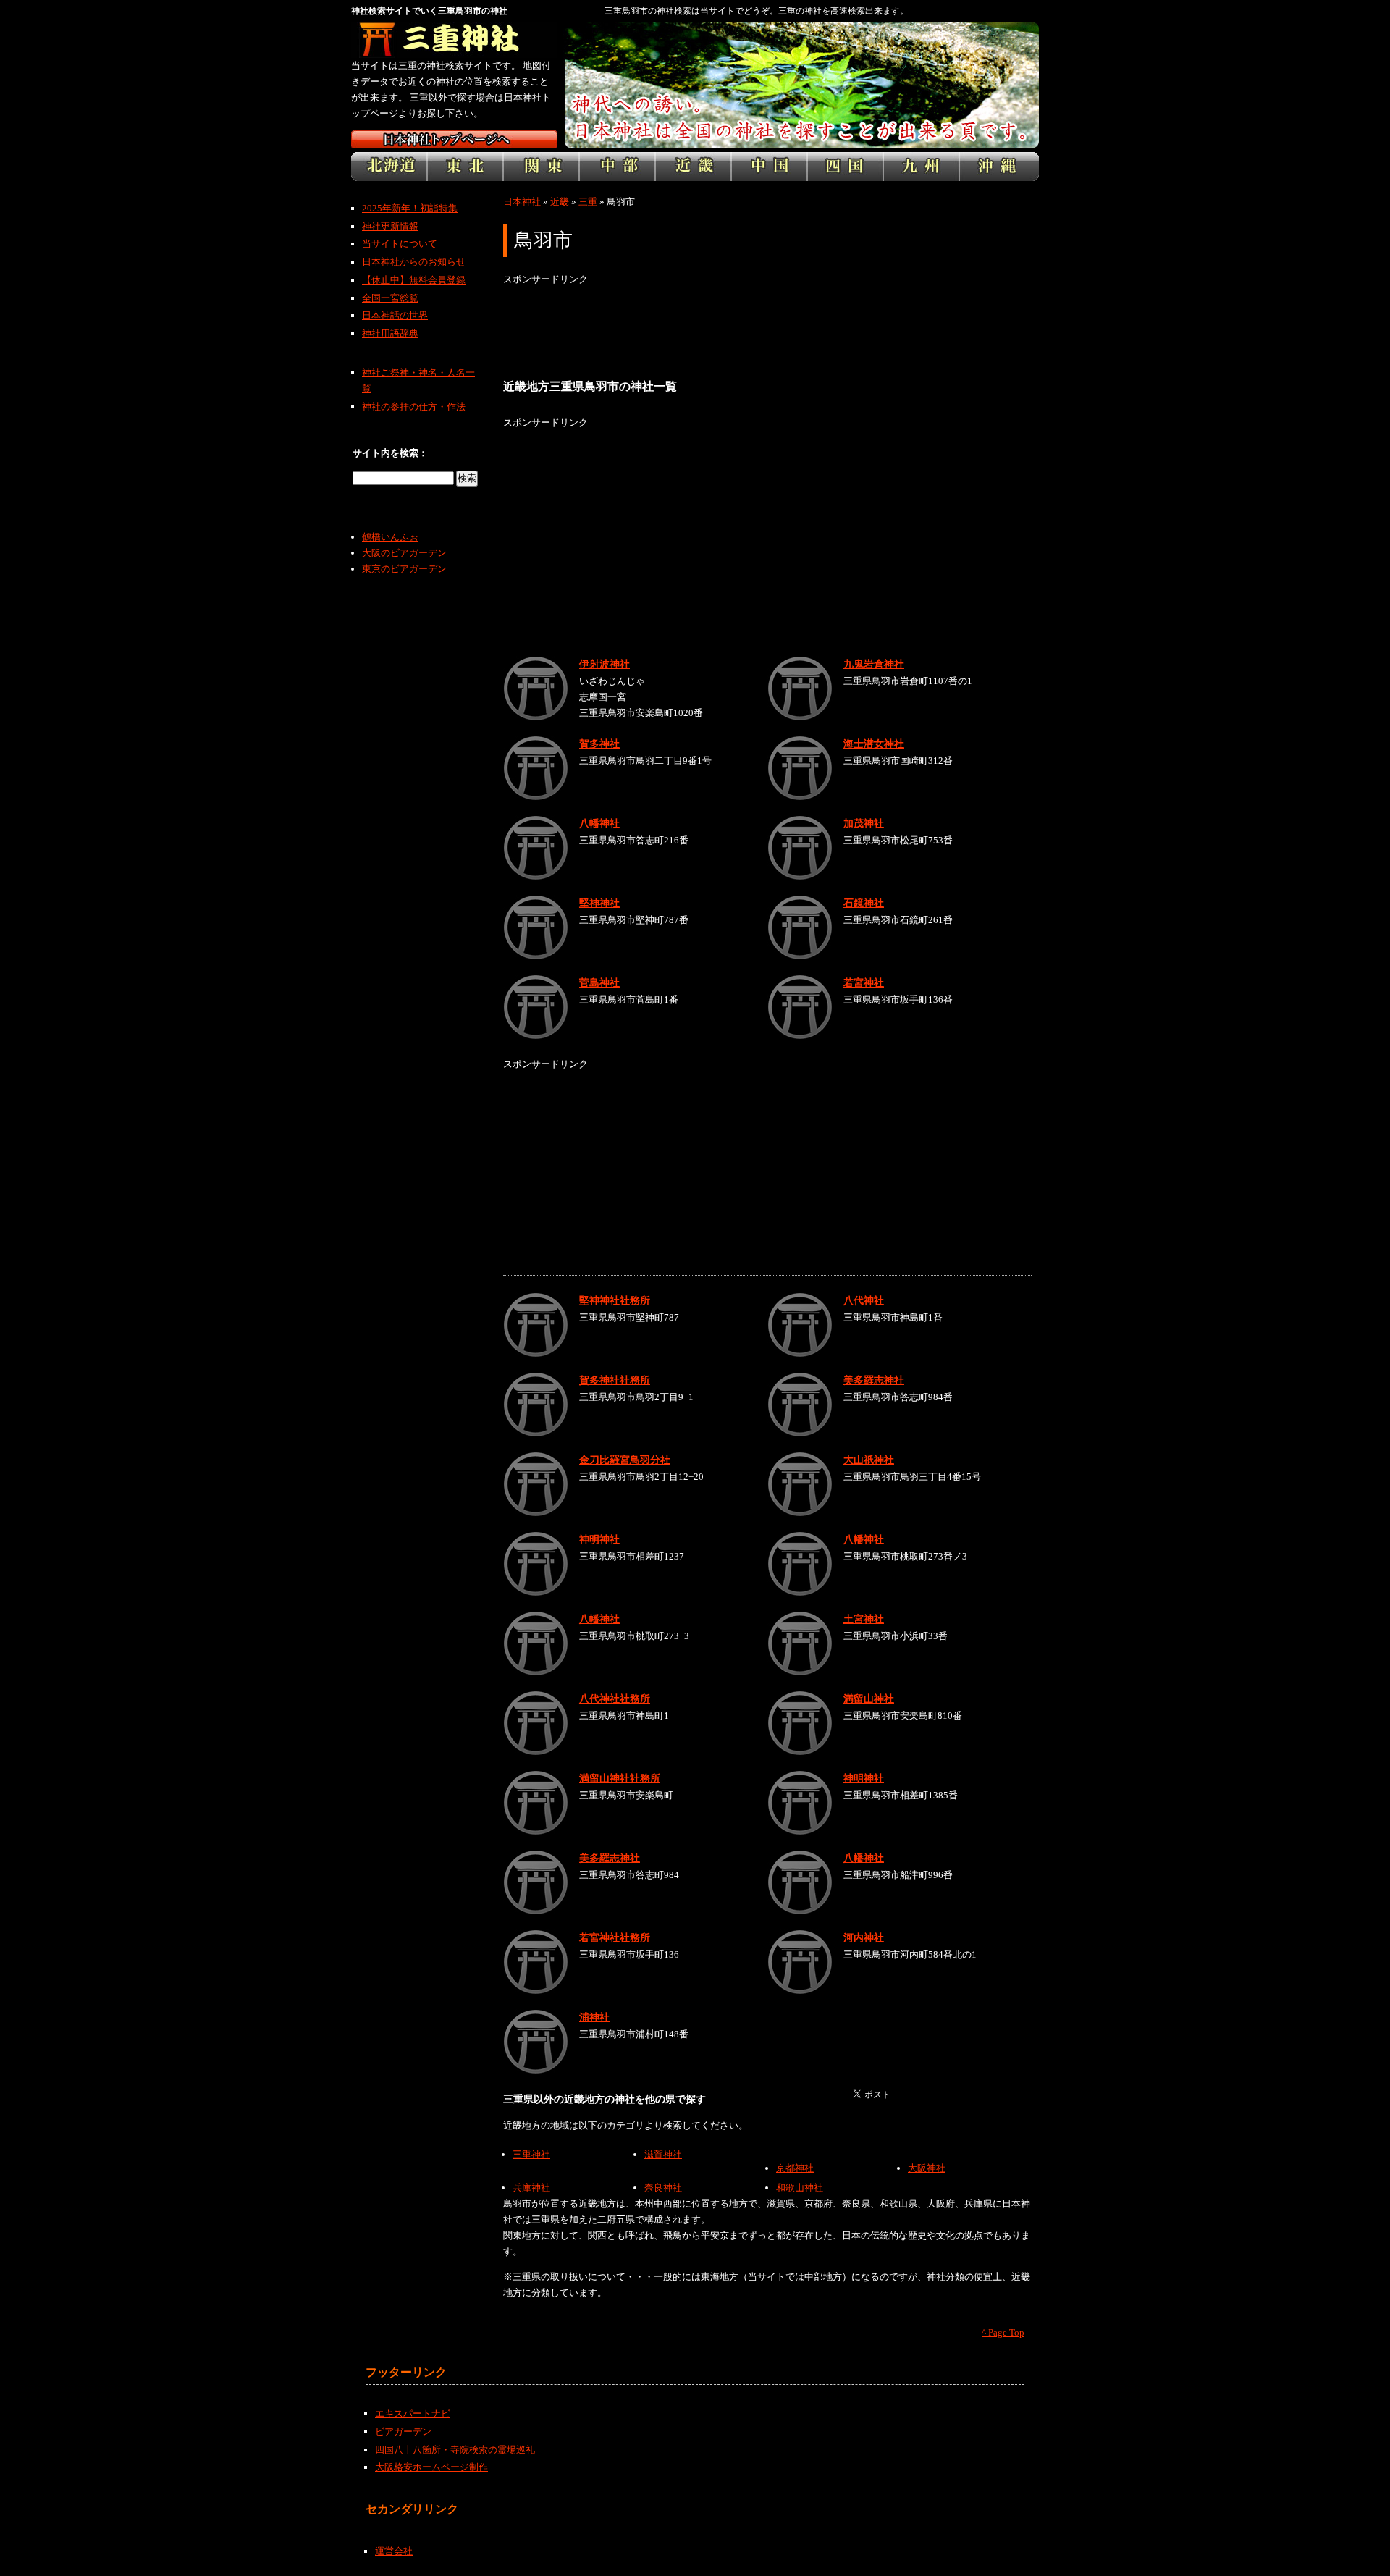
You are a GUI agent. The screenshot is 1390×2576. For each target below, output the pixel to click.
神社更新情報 (390, 226)
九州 (921, 167)
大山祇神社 (869, 1460)
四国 (845, 167)
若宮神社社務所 (615, 1937)
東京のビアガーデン (404, 569)
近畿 (693, 167)
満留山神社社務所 (620, 1778)
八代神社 (864, 1300)
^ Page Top (1003, 2332)
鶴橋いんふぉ (390, 537)
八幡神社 (599, 823)
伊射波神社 (605, 664)
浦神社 (594, 2017)
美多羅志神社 (874, 1380)
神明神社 (599, 1539)
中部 (617, 167)
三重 (588, 202)
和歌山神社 (800, 2188)
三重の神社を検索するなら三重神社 (454, 40)
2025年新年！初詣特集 (410, 208)
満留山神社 (869, 1699)
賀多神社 (599, 744)
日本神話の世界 (395, 315)
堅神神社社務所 (615, 1300)
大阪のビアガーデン (404, 553)
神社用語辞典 (390, 333)
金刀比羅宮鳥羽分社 (625, 1460)
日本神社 (522, 202)
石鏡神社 (864, 903)
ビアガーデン (403, 2432)
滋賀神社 (663, 2154)
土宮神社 (864, 1619)
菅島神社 (599, 982)
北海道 (389, 167)
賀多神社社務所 (615, 1380)
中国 (769, 167)
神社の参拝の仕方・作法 (414, 407)
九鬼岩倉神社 (874, 664)
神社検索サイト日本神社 (454, 139)
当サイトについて (400, 244)
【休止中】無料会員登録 (414, 280)
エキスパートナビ (413, 2413)
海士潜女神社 (874, 744)
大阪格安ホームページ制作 (431, 2467)
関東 (541, 167)
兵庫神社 (531, 2188)
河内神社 (864, 1937)
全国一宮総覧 (390, 298)
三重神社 (531, 2154)
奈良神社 (663, 2188)
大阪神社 (927, 2168)
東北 (465, 167)
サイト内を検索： (390, 453)
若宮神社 (864, 982)
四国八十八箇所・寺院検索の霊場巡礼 (455, 2450)
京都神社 (795, 2168)
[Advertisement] (767, 320)
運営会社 (394, 2551)
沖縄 (999, 167)
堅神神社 (599, 903)
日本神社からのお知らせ (414, 262)
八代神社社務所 (615, 1699)
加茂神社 (864, 823)
